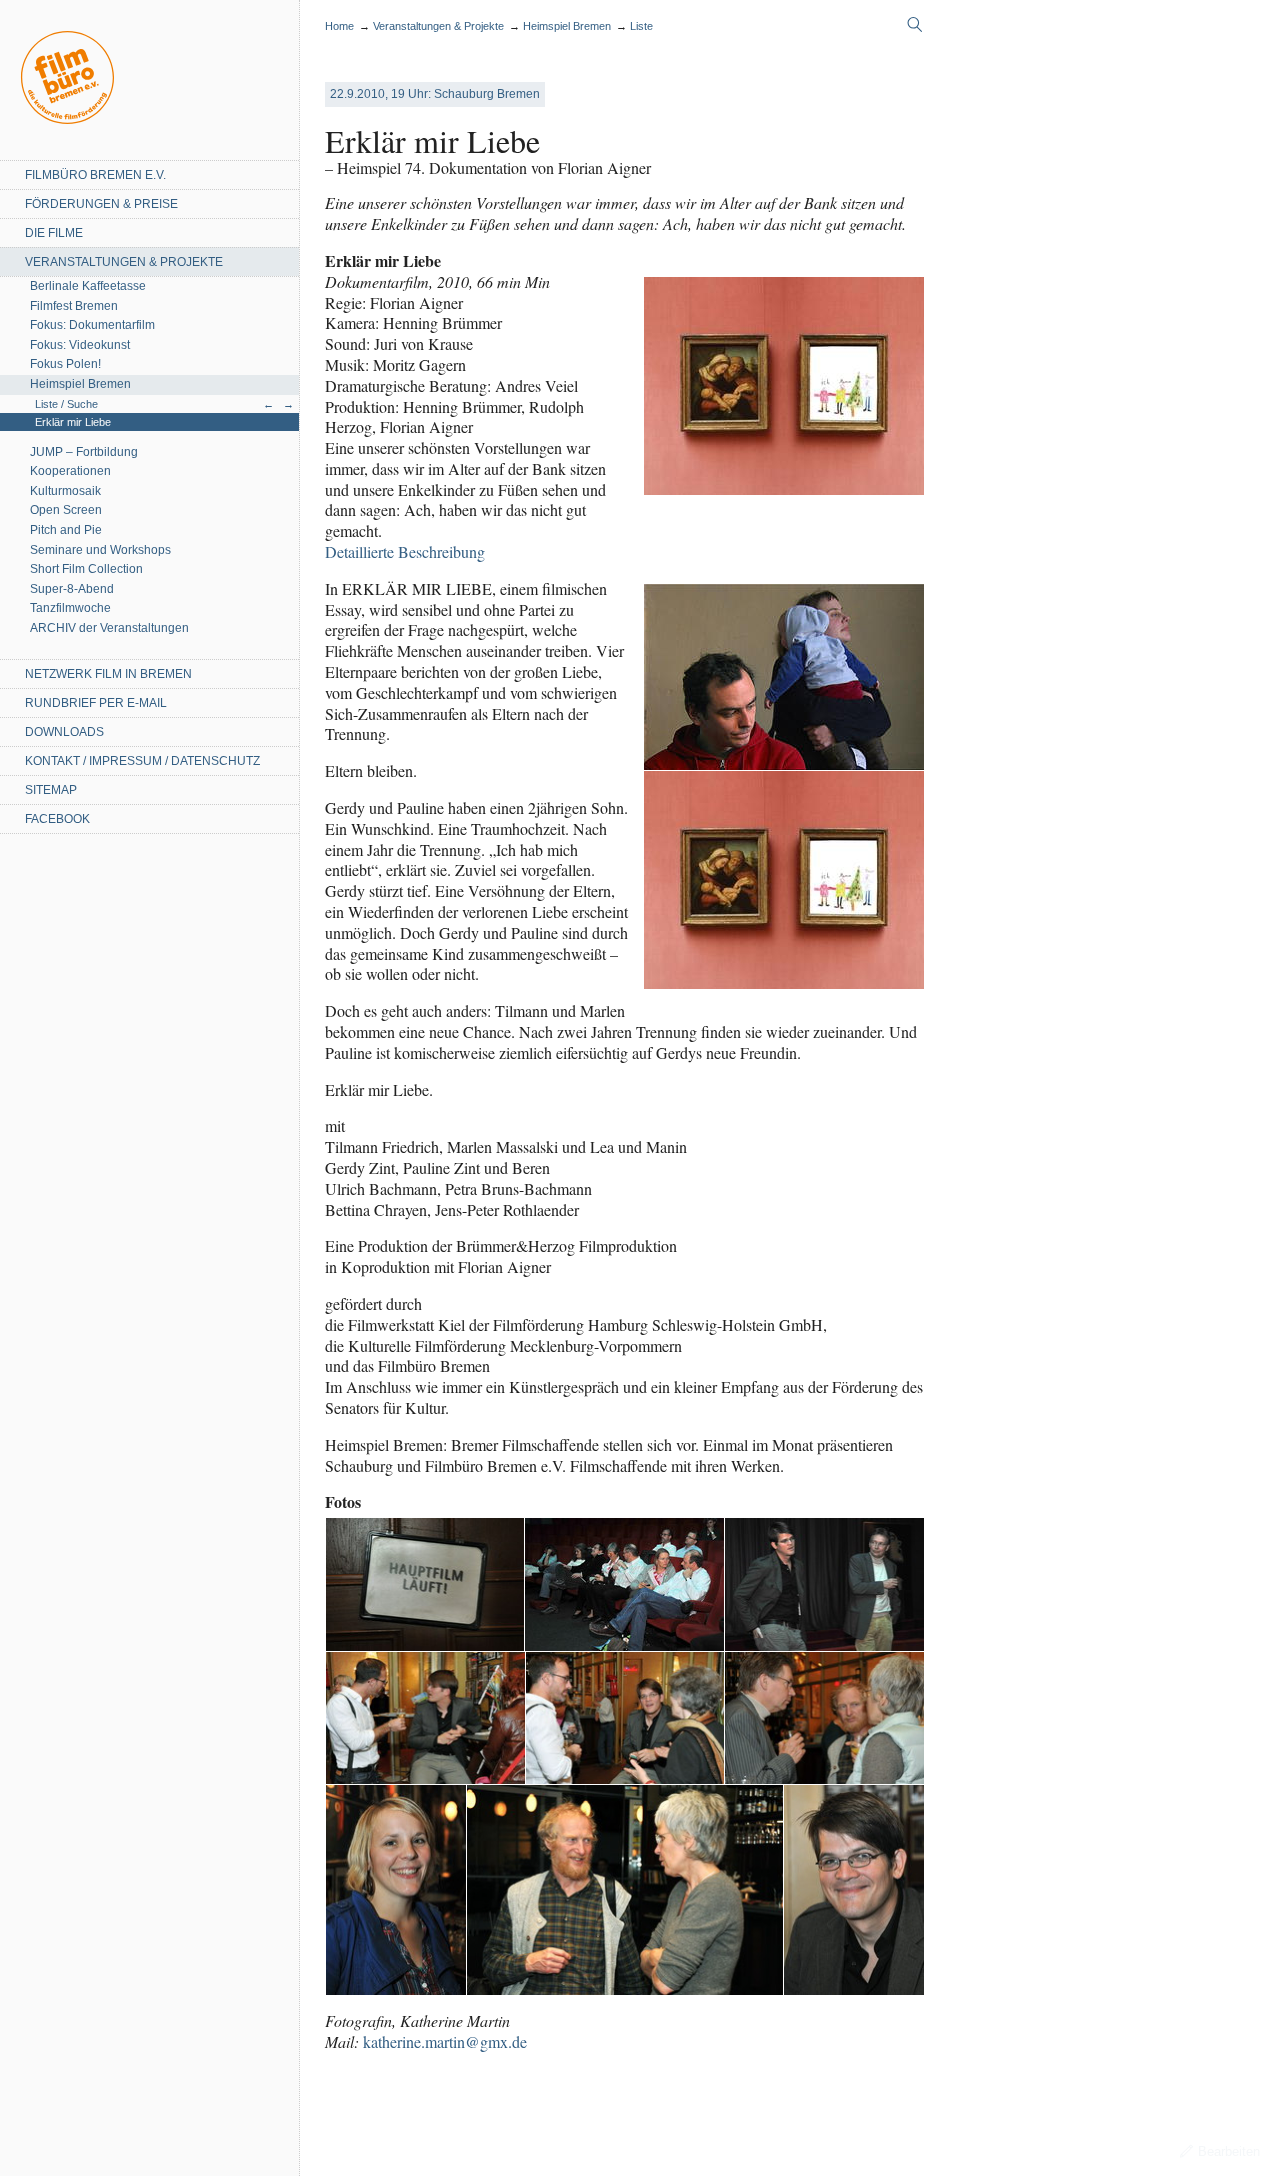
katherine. (445, 2041)
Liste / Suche (66, 404)
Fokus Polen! (65, 364)
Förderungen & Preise (101, 204)
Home (67, 77)
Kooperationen (70, 471)
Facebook (57, 819)
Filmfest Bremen (74, 306)
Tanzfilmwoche (70, 608)
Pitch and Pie (66, 530)
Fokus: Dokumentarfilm (92, 325)
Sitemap (51, 790)
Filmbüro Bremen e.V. (95, 175)
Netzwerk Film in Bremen (108, 674)
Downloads (64, 732)
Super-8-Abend (72, 589)
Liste (641, 26)
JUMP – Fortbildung (84, 452)
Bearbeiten (1229, 2151)
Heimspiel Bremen (80, 384)
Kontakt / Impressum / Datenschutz (142, 761)
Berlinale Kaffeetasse (88, 286)
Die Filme (54, 233)
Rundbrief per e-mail (96, 703)
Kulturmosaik (65, 491)
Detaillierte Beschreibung (405, 551)
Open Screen (66, 510)
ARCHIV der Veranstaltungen (109, 628)
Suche (915, 25)
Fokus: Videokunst (80, 345)
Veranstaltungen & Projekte (124, 262)
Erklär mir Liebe (73, 422)
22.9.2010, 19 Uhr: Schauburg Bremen (435, 94)
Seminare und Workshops (100, 550)
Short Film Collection (86, 569)
